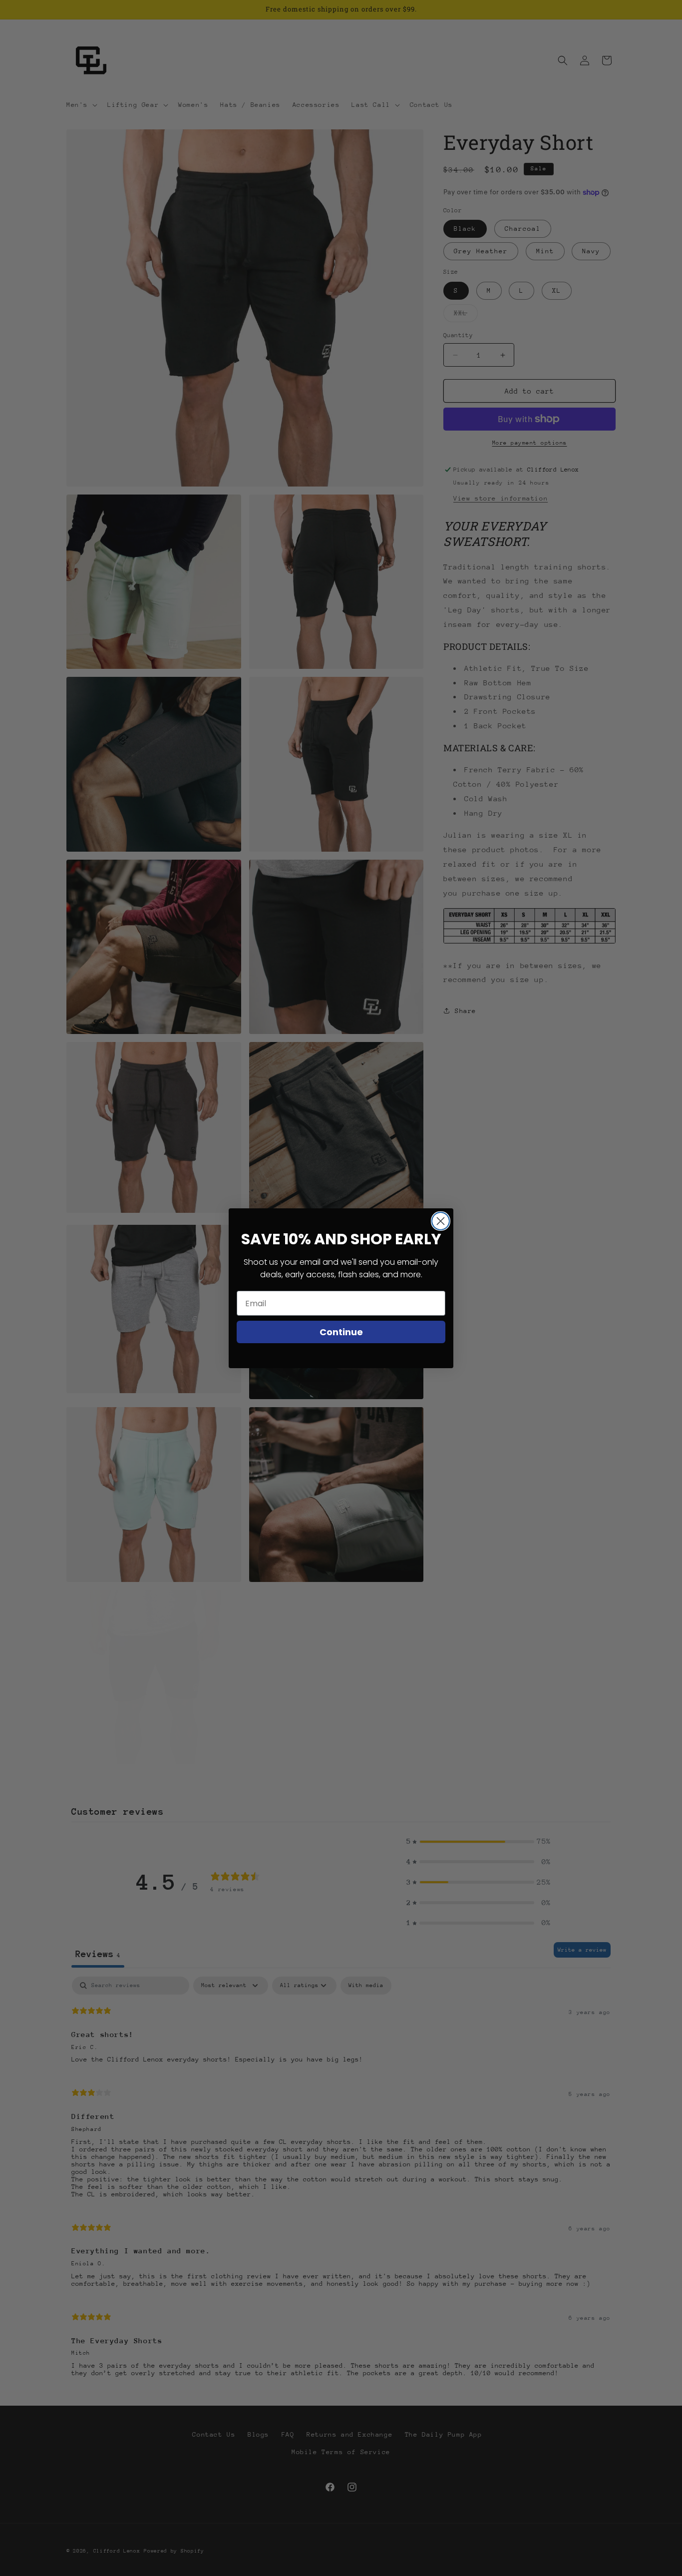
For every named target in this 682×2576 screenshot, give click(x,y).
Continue (341, 1332)
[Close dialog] (441, 1221)
